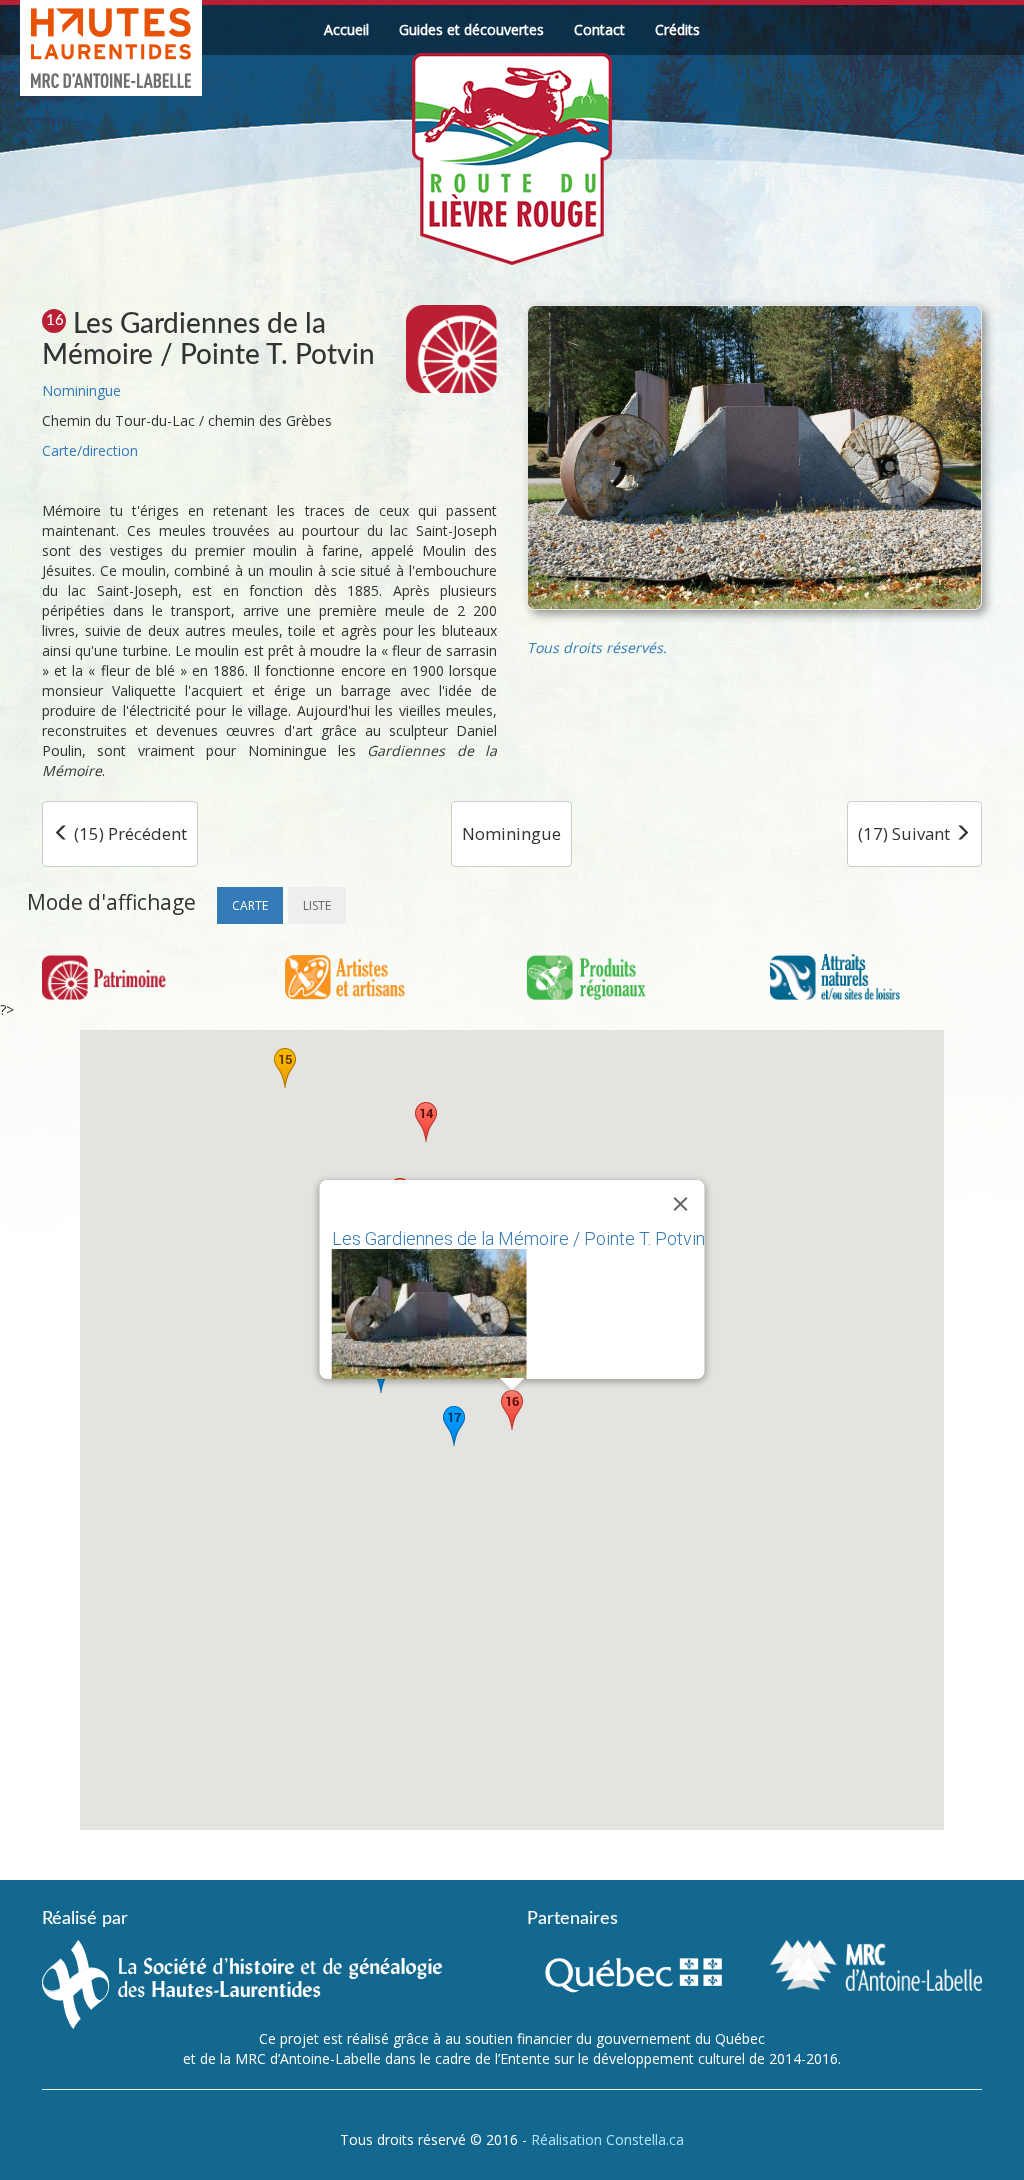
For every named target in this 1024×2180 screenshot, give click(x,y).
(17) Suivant (906, 833)
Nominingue (81, 390)
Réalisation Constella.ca (607, 2139)
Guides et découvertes (471, 29)
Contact (599, 29)
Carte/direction (90, 450)
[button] (426, 1122)
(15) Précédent (128, 833)
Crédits (677, 29)
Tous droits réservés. (597, 647)
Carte (250, 905)
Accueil (346, 29)
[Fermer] (681, 1204)
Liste (317, 905)
